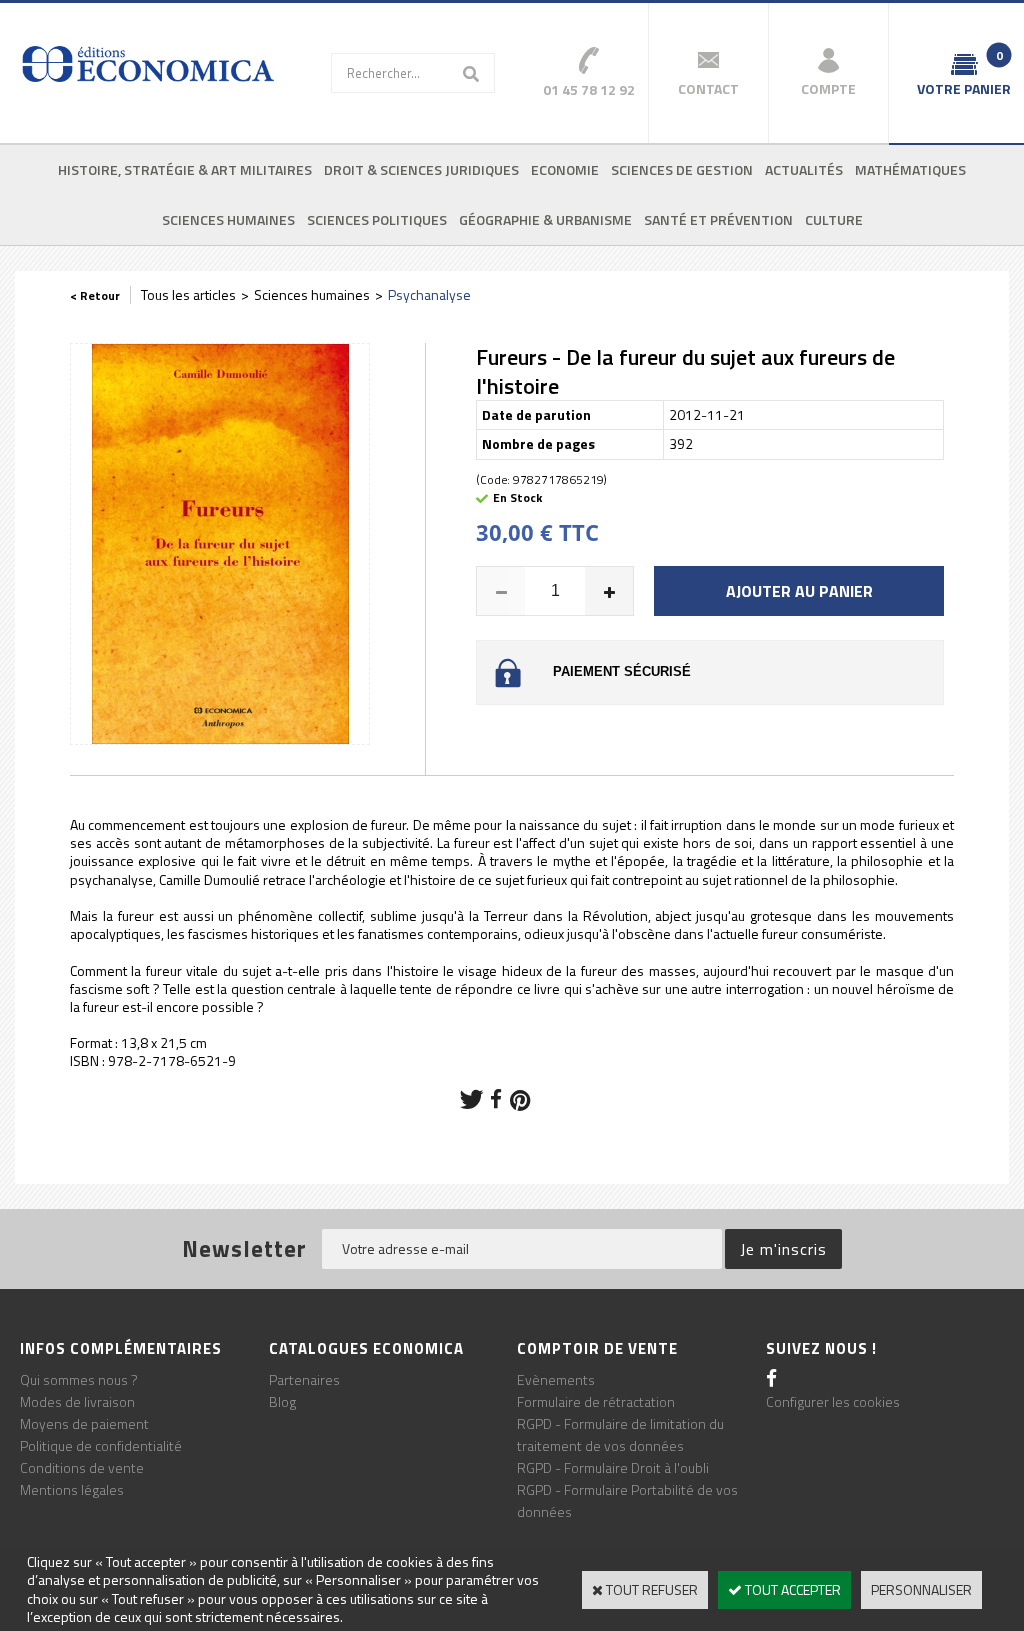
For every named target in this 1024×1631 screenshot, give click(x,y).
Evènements (556, 1379)
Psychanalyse (429, 294)
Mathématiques (910, 169)
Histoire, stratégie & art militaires (185, 169)
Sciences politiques (377, 219)
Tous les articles (188, 294)
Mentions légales (72, 1489)
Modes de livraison (77, 1401)
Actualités (804, 169)
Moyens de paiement (84, 1423)
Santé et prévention (718, 219)
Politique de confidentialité (101, 1445)
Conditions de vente (82, 1467)
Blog (282, 1401)
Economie (565, 169)
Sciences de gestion (682, 169)
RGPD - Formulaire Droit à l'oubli (613, 1467)
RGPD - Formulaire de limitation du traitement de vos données (620, 1434)
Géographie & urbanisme (545, 219)
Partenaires (304, 1379)
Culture (834, 219)
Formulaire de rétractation (596, 1401)
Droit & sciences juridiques (421, 169)
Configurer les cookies (833, 1401)
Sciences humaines (228, 219)
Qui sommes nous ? (79, 1379)
